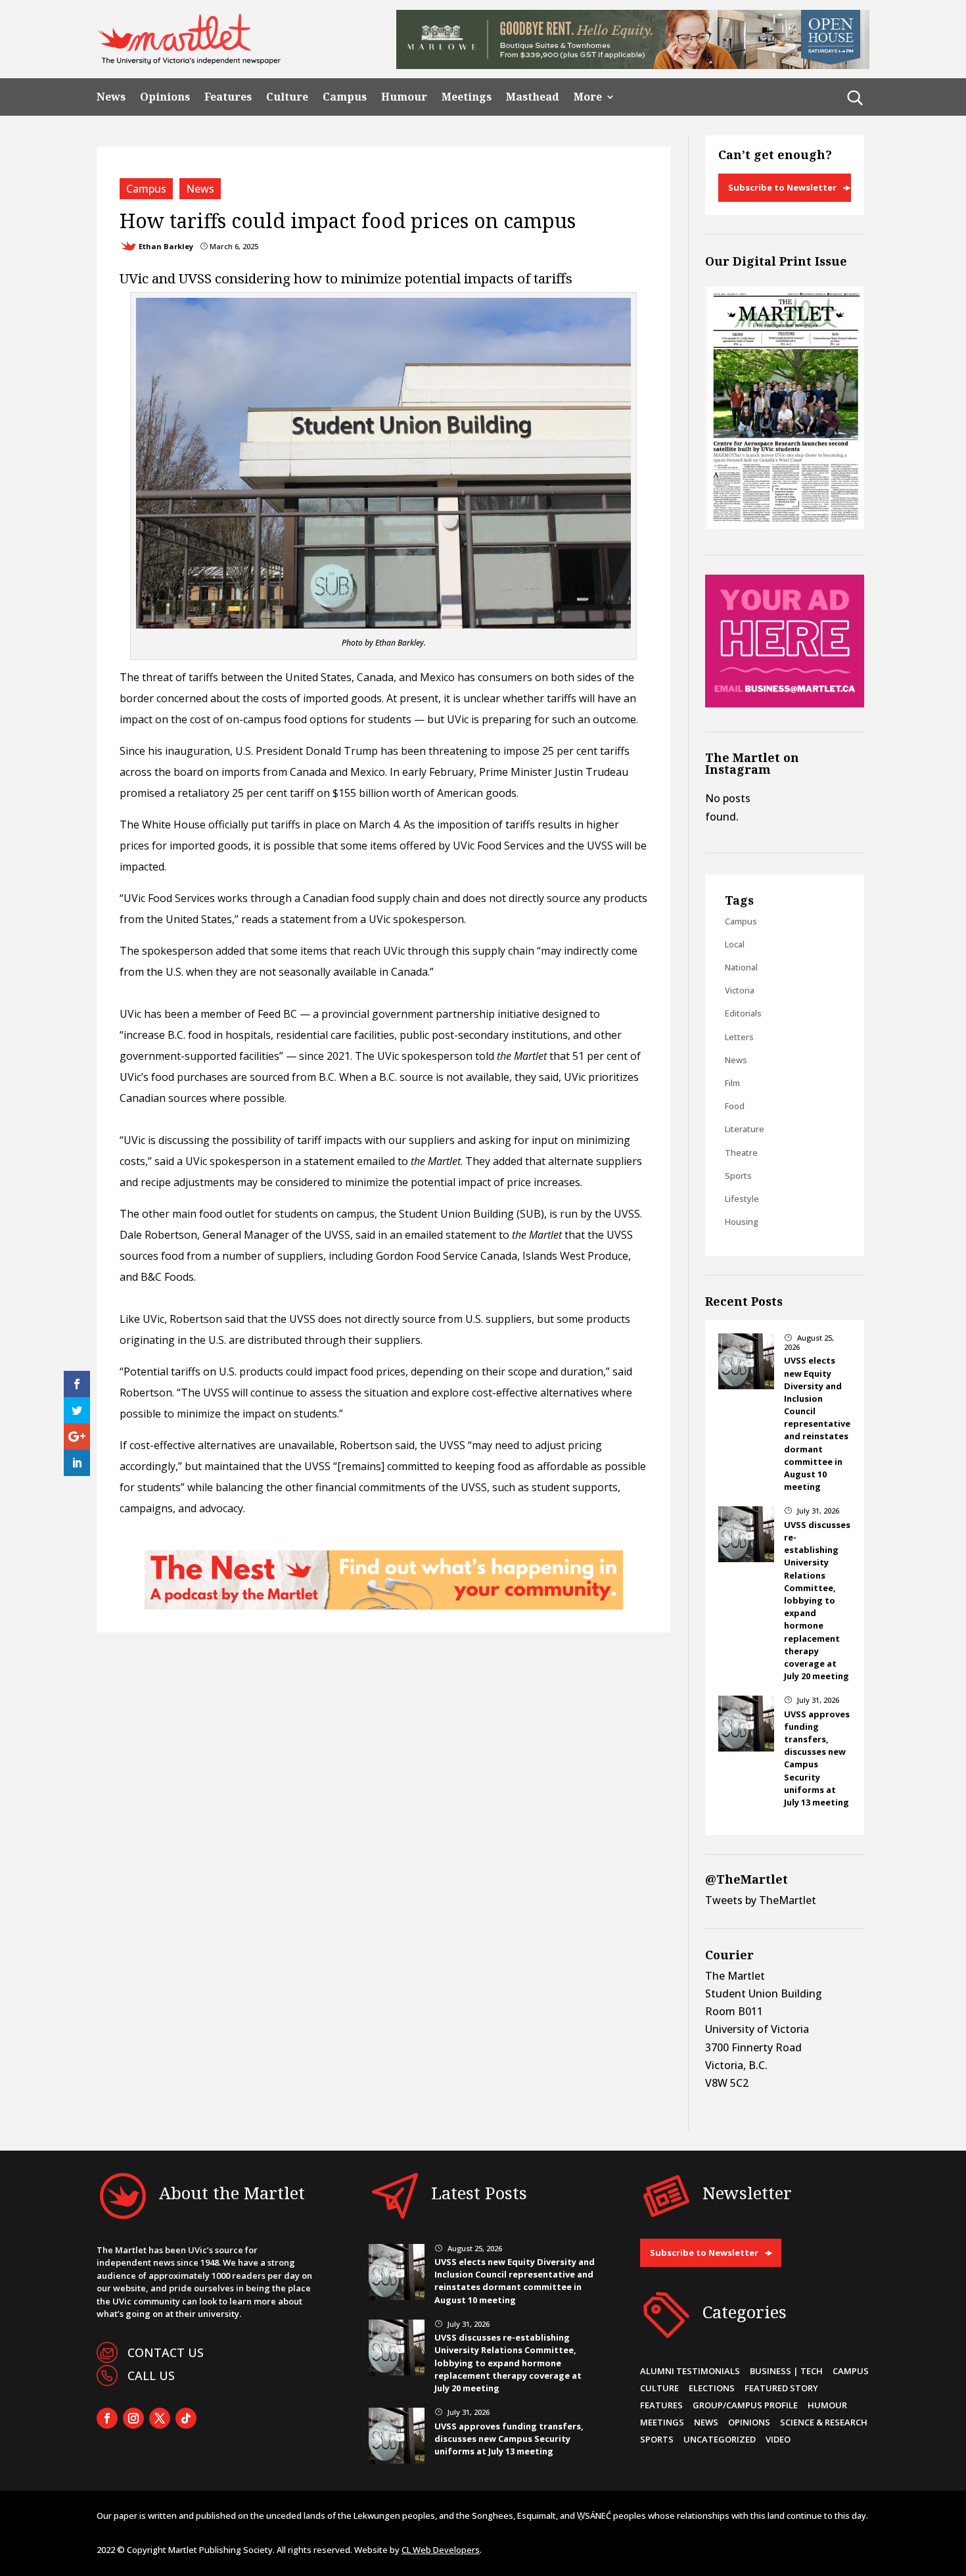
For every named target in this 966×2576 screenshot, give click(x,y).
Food (735, 1106)
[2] (384, 1606)
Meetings (467, 97)
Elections (712, 2388)
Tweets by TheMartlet (761, 1900)
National (741, 967)
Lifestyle (742, 1199)
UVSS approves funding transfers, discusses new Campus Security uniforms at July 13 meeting (817, 1758)
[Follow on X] (160, 2418)
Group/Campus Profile (745, 2405)
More (588, 97)
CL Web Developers (441, 2550)
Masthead (533, 97)
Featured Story (781, 2388)
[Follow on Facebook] (107, 2418)
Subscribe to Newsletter (782, 187)
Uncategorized (720, 2439)
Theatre (741, 1153)
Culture (287, 97)
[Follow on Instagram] (133, 2418)
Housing (742, 1222)
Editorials (743, 1013)
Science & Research (824, 2422)
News (111, 97)
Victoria (740, 990)
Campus (345, 97)
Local (735, 944)
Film (732, 1083)
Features (228, 97)
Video (778, 2439)
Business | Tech (786, 2371)
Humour (404, 97)
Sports (738, 1176)
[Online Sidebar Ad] (785, 704)
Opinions (165, 97)
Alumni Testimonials (690, 2371)
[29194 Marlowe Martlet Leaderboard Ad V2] (633, 65)
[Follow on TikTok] (186, 2418)
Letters (739, 1037)
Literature (745, 1129)
